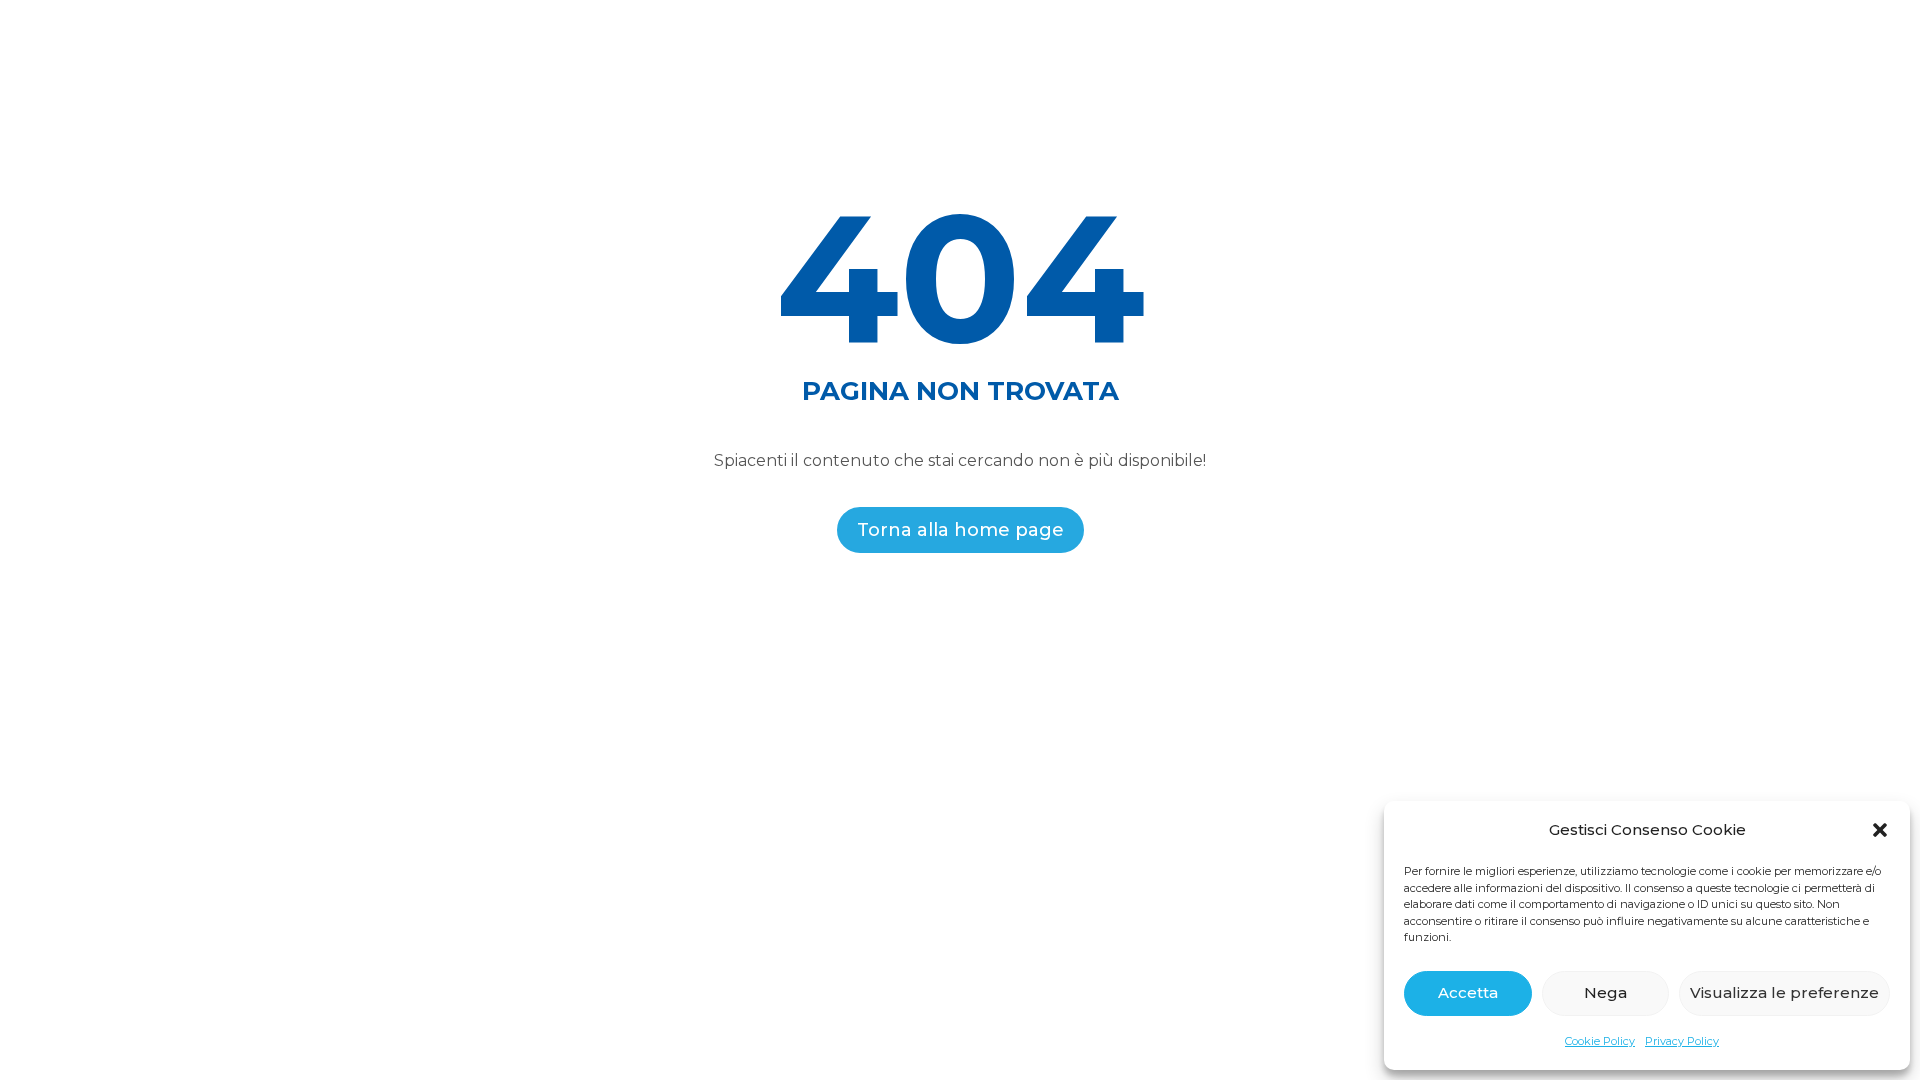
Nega (1605, 992)
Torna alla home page (960, 530)
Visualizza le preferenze (1784, 992)
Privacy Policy (1682, 1041)
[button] (1880, 830)
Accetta (1468, 992)
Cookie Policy (1600, 1041)
